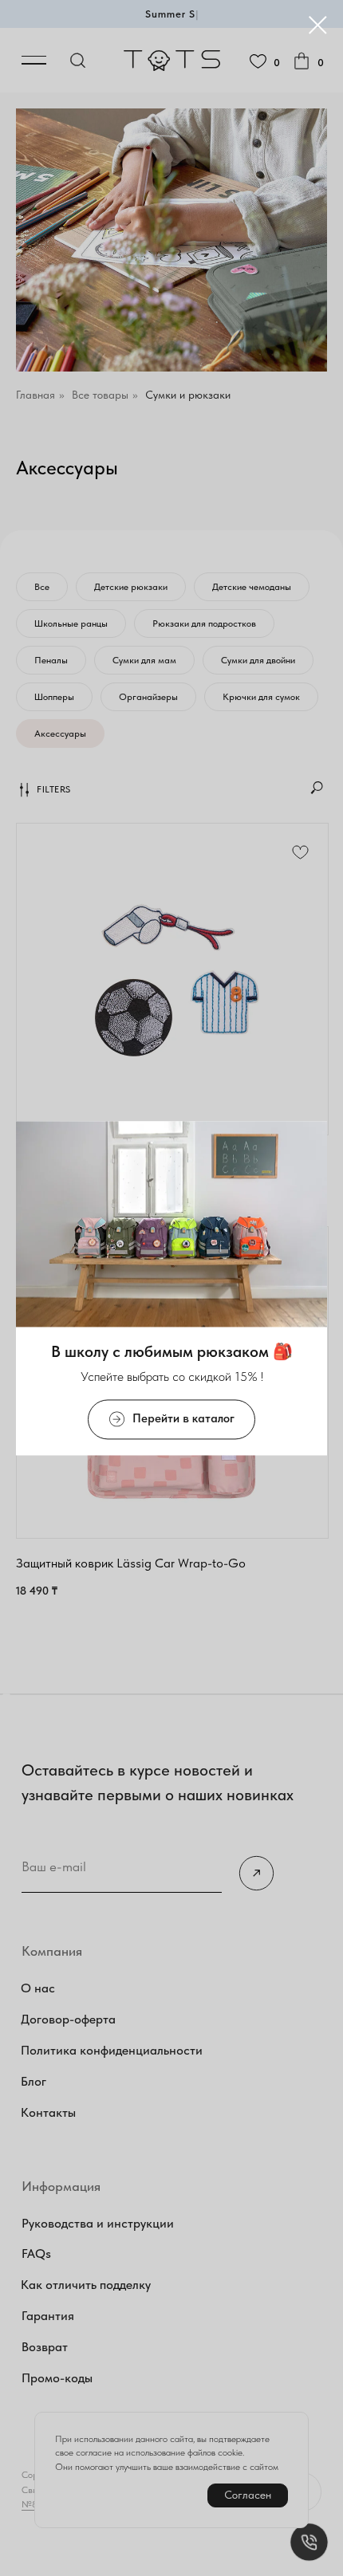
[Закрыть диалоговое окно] (318, 25)
